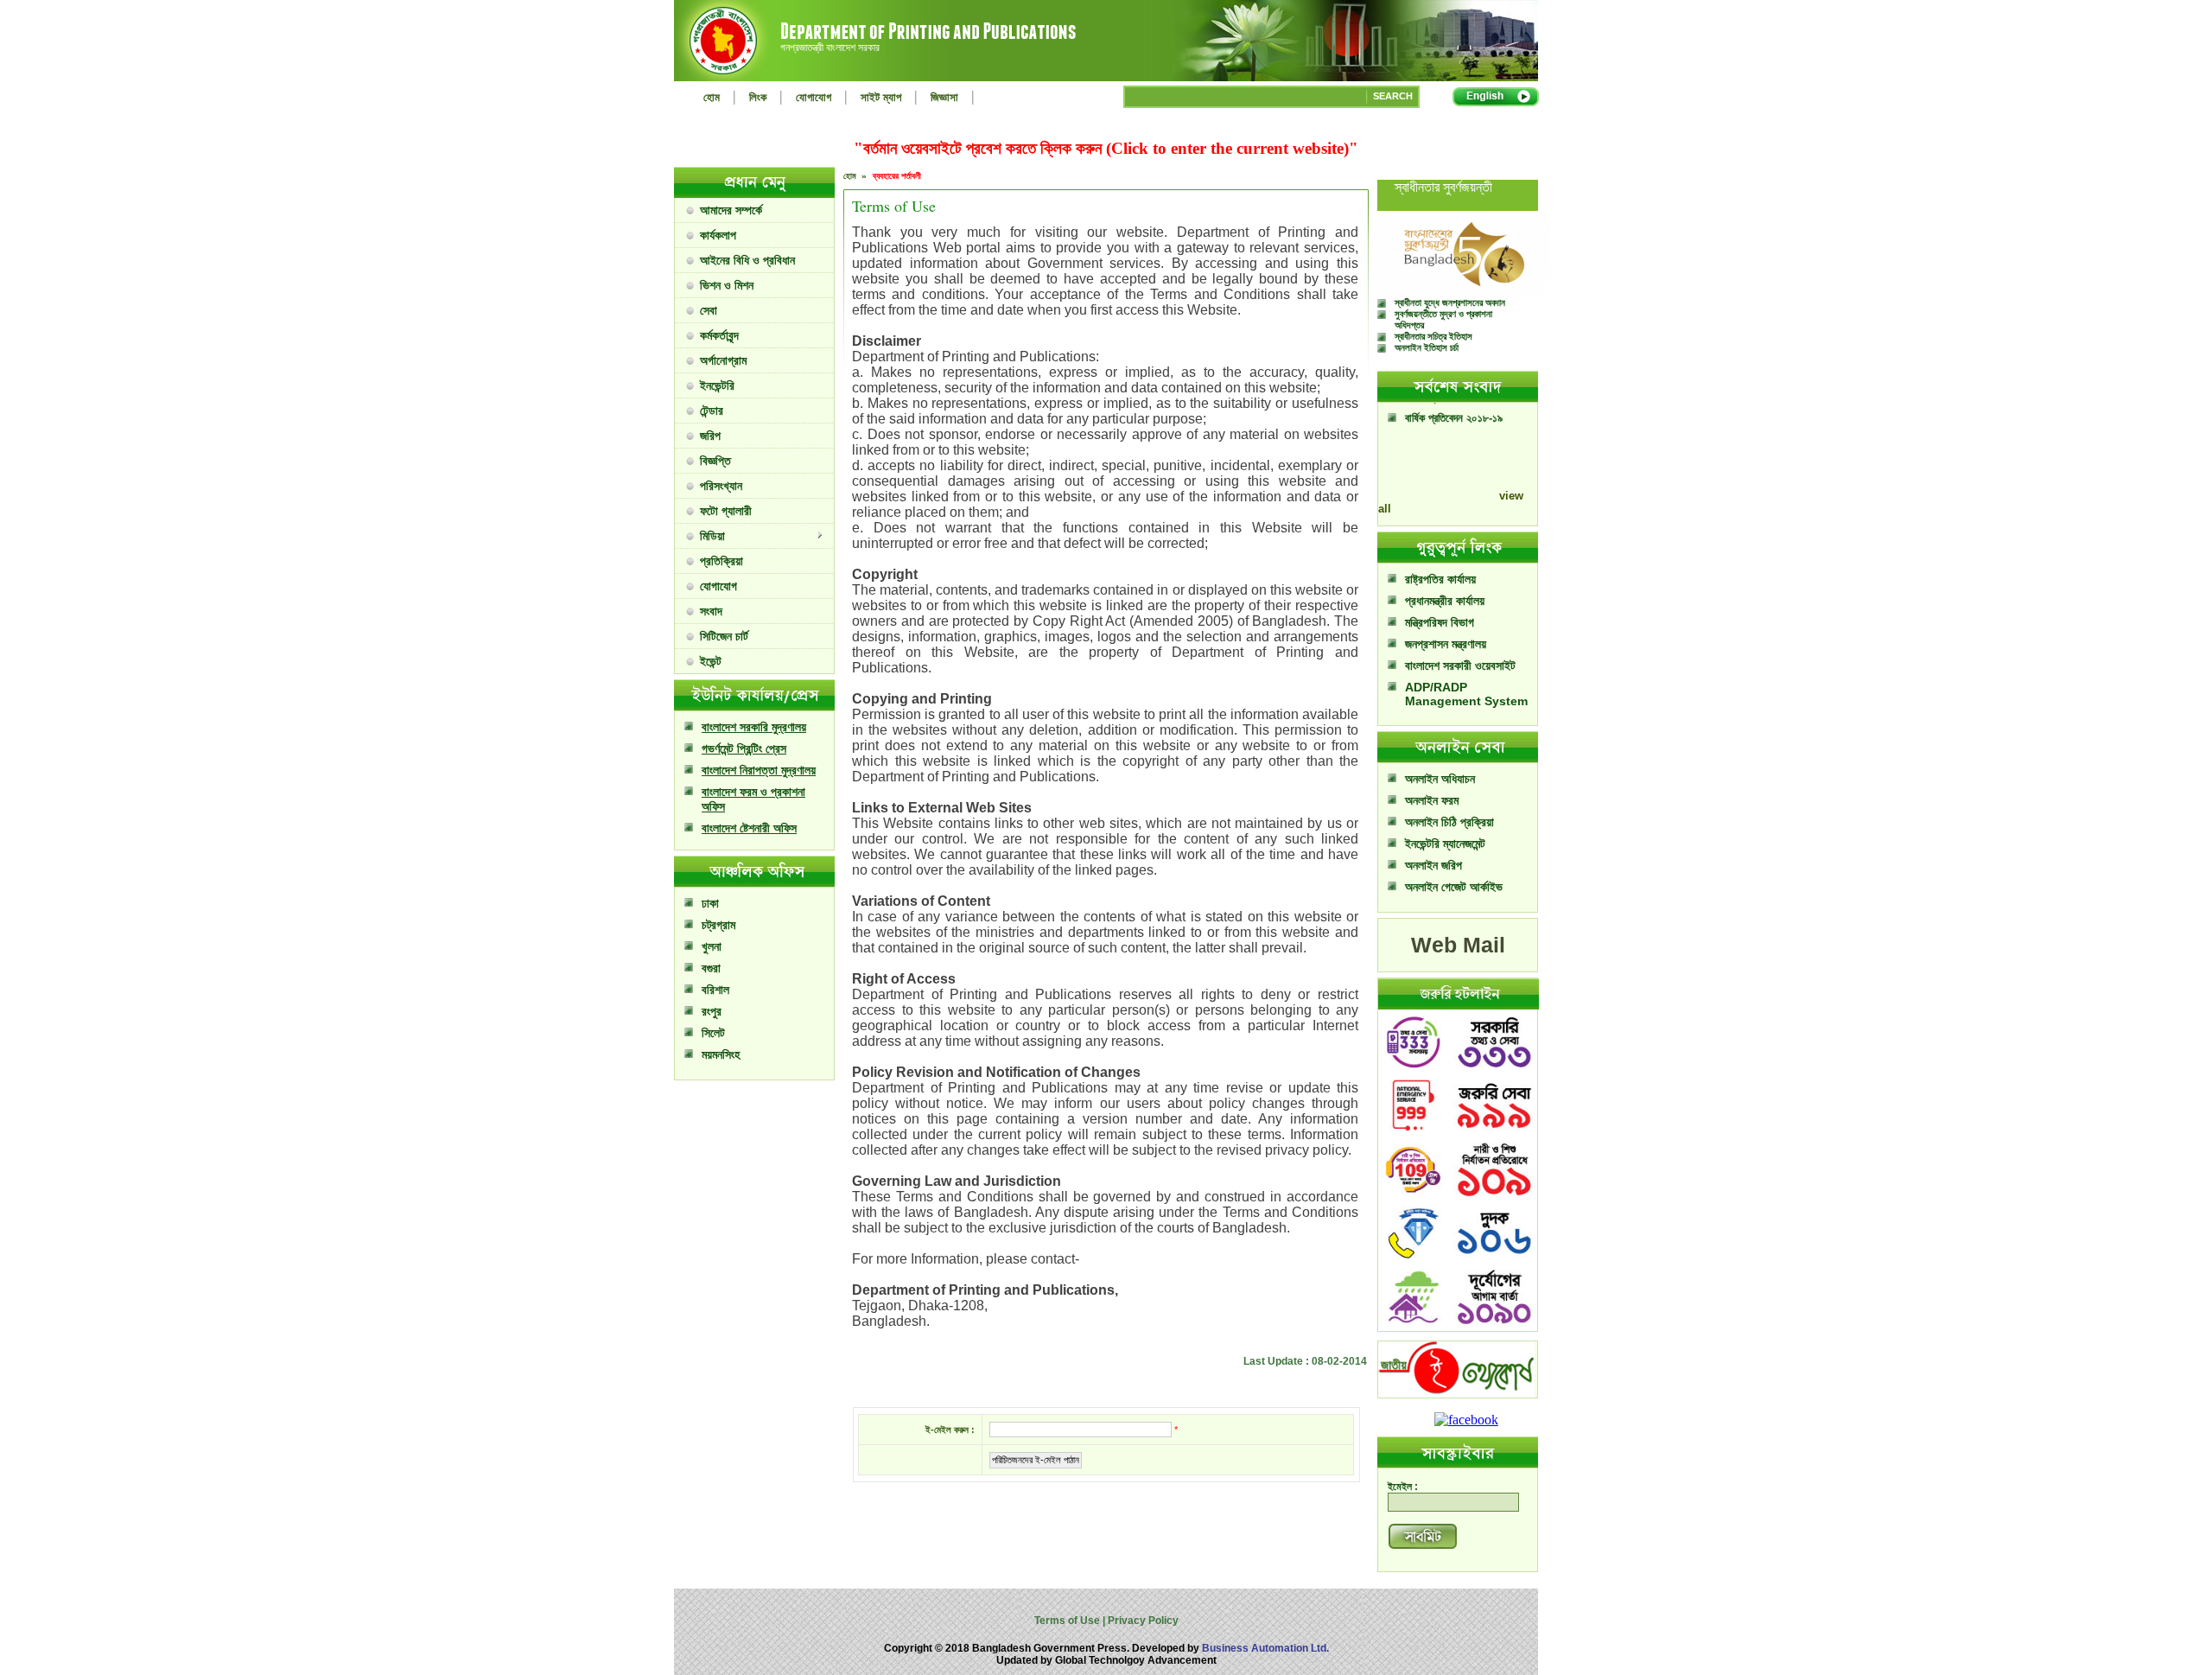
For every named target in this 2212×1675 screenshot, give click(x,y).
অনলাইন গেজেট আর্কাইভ (1454, 887)
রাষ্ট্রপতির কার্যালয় (1440, 579)
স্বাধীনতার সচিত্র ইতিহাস (1433, 336)
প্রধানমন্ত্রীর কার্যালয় (1445, 601)
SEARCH (1393, 96)
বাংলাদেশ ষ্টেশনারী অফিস (749, 828)
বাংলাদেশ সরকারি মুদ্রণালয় (754, 727)
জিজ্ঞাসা (944, 97)
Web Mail (1458, 945)
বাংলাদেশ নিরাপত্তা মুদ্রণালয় (759, 770)
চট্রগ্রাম (718, 925)
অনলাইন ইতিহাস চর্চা (1427, 347)
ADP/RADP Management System (1466, 694)
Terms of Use (1068, 1621)
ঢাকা (710, 903)
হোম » (856, 176)
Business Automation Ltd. (1265, 1648)
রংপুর (712, 1011)
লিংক (758, 97)
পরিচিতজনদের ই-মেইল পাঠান (1036, 1460)
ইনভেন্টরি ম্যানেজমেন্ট (1445, 844)
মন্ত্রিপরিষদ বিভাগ (1440, 622)
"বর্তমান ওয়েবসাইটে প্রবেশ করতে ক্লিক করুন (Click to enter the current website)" (1106, 148)
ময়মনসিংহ (721, 1054)
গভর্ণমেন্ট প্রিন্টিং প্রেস (744, 748)
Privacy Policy (1142, 1621)
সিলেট (713, 1033)
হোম (712, 97)
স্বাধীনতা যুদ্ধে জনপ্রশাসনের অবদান (1450, 303)
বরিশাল (715, 990)
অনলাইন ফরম (1432, 800)
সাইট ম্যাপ (881, 97)
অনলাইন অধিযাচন (1440, 779)
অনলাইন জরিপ (1433, 865)
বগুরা (711, 968)
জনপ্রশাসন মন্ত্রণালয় (1446, 644)
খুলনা (712, 946)
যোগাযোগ (814, 97)
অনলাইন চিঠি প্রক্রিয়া (1449, 822)
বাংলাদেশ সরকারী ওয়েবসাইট (1460, 666)
